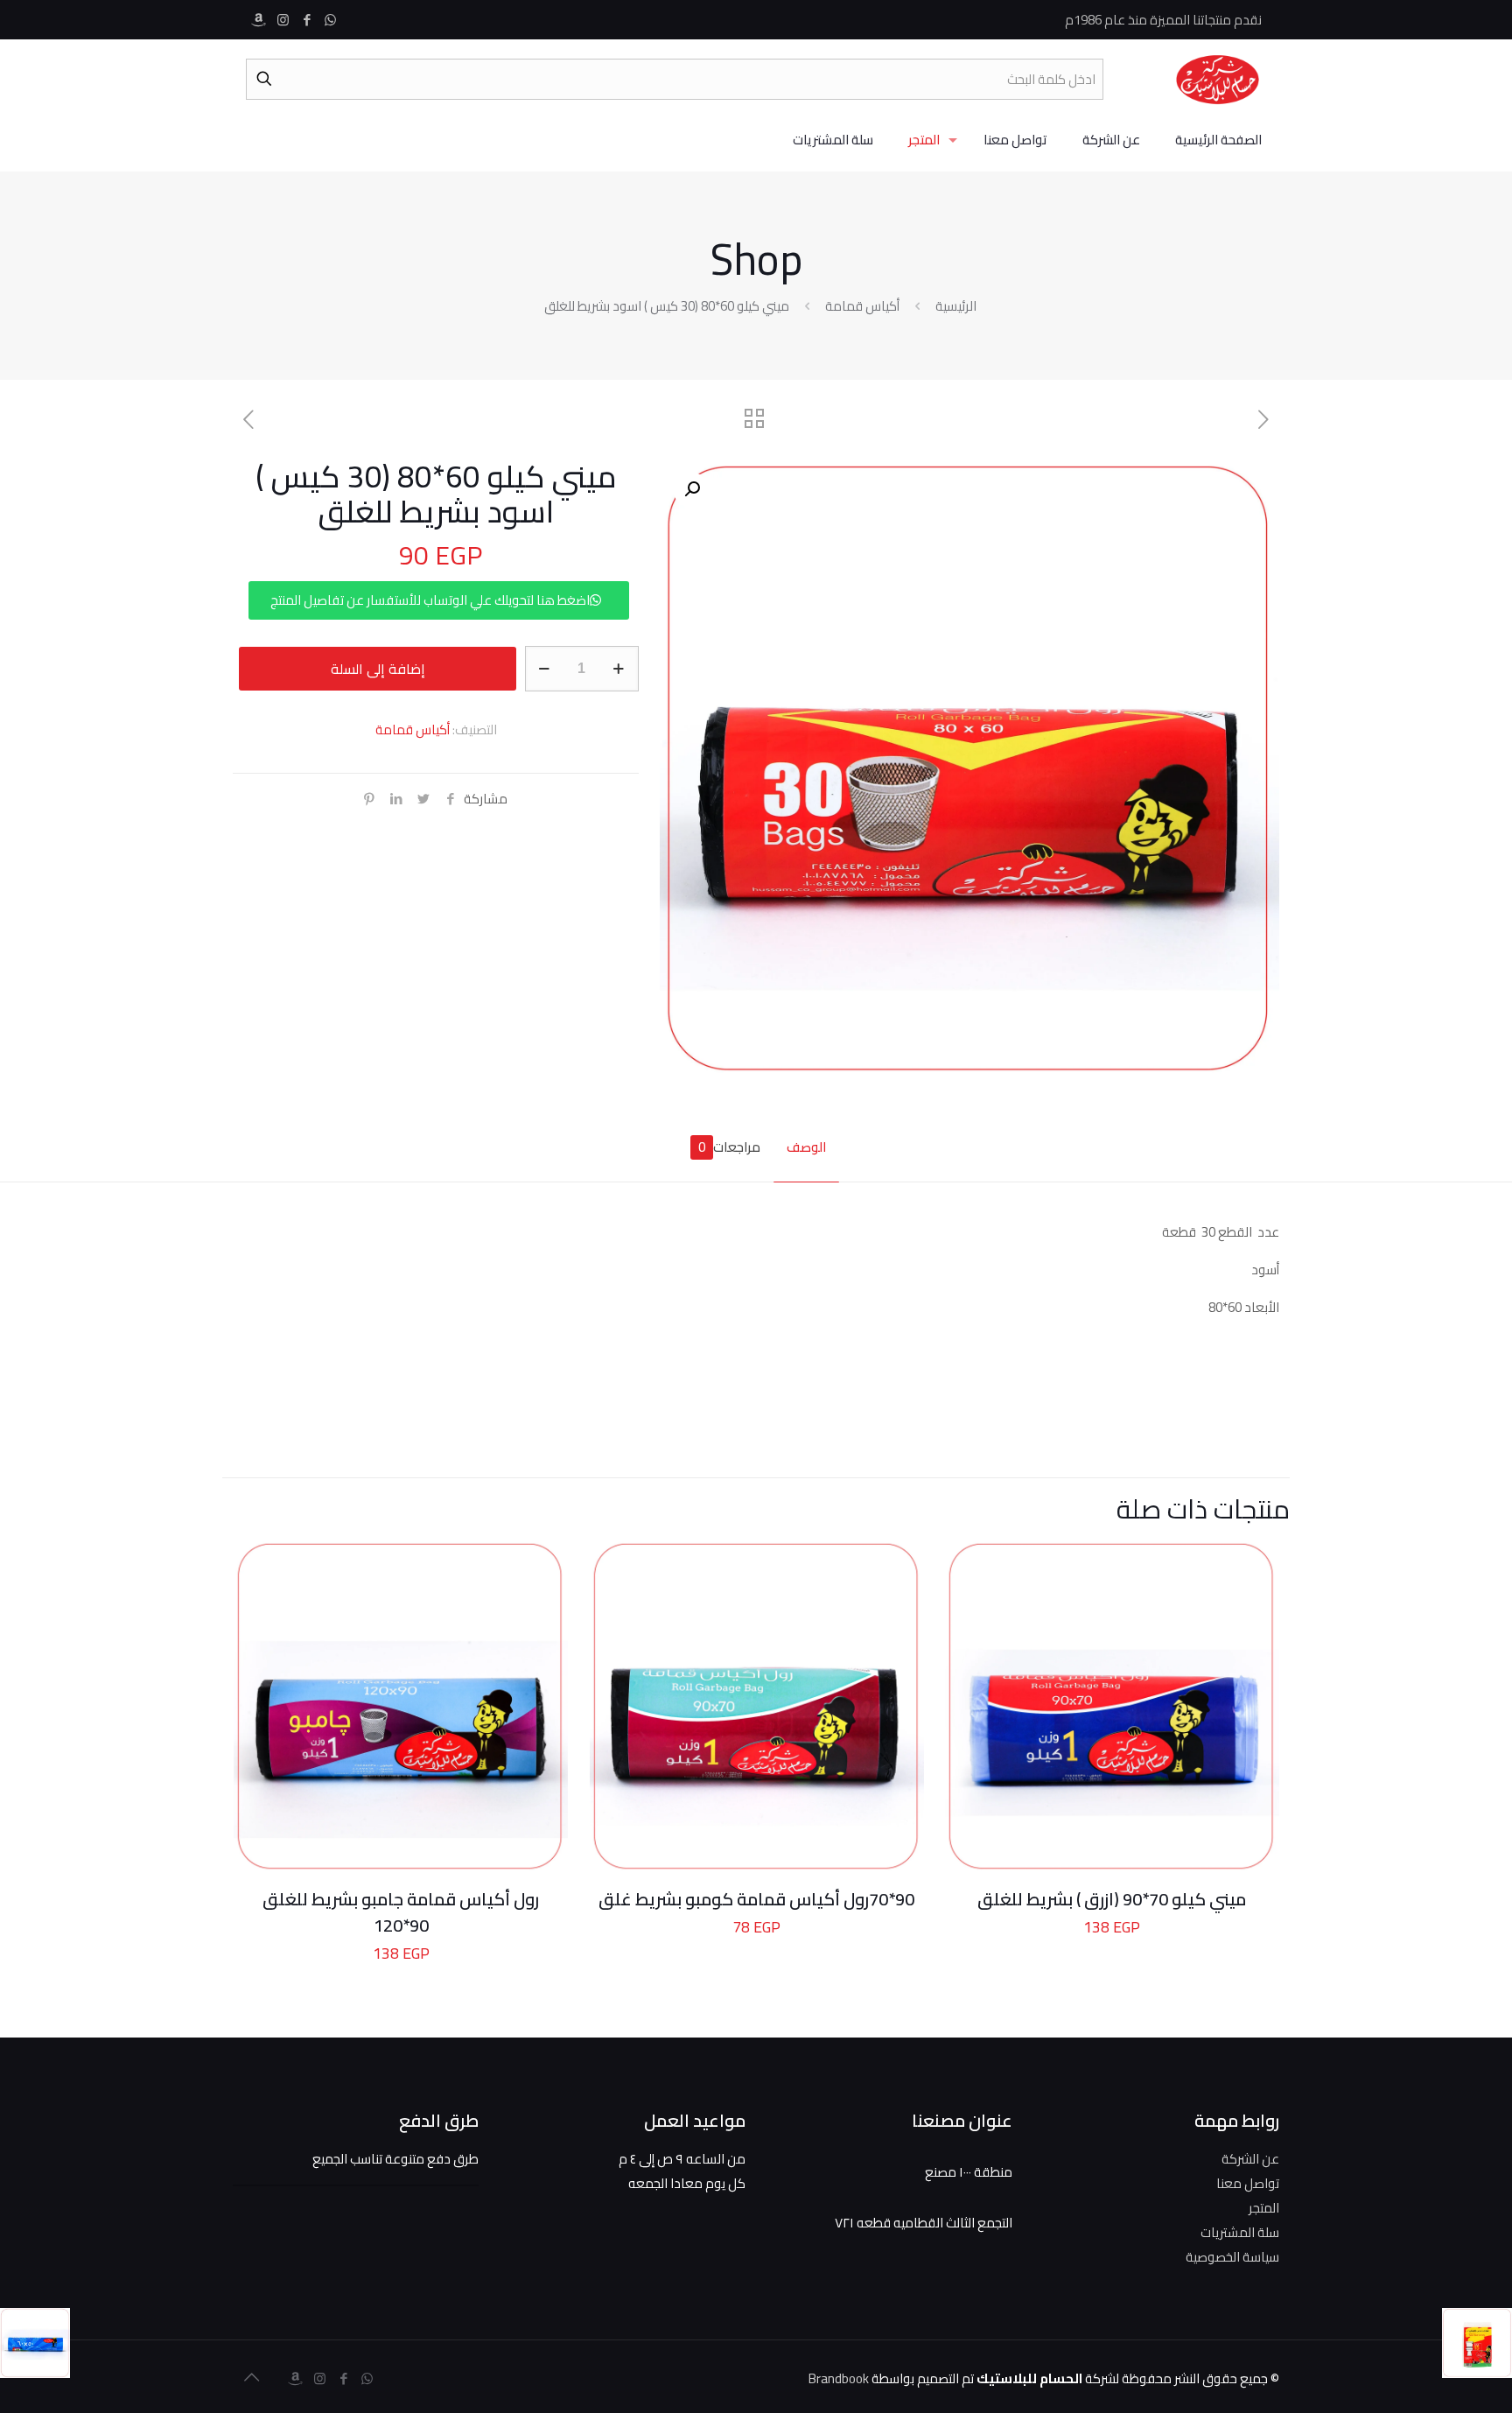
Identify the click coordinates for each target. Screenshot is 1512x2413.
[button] (690, 489)
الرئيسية (956, 306)
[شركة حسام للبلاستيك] (1218, 79)
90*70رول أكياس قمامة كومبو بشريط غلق (756, 1899)
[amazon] (259, 20)
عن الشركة (1250, 2159)
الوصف (806, 1147)
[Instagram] (283, 20)
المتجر (1264, 2208)
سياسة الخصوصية (1232, 2257)
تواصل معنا (1248, 2183)
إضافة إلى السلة (378, 669)
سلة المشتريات (1240, 2232)
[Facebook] (307, 20)
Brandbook (839, 2378)
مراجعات (729, 1147)
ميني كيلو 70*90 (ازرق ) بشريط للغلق (1112, 1899)
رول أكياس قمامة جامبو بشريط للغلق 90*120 (401, 1912)
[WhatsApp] (330, 20)
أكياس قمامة (862, 306)
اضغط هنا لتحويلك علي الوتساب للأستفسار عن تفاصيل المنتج (430, 600)
